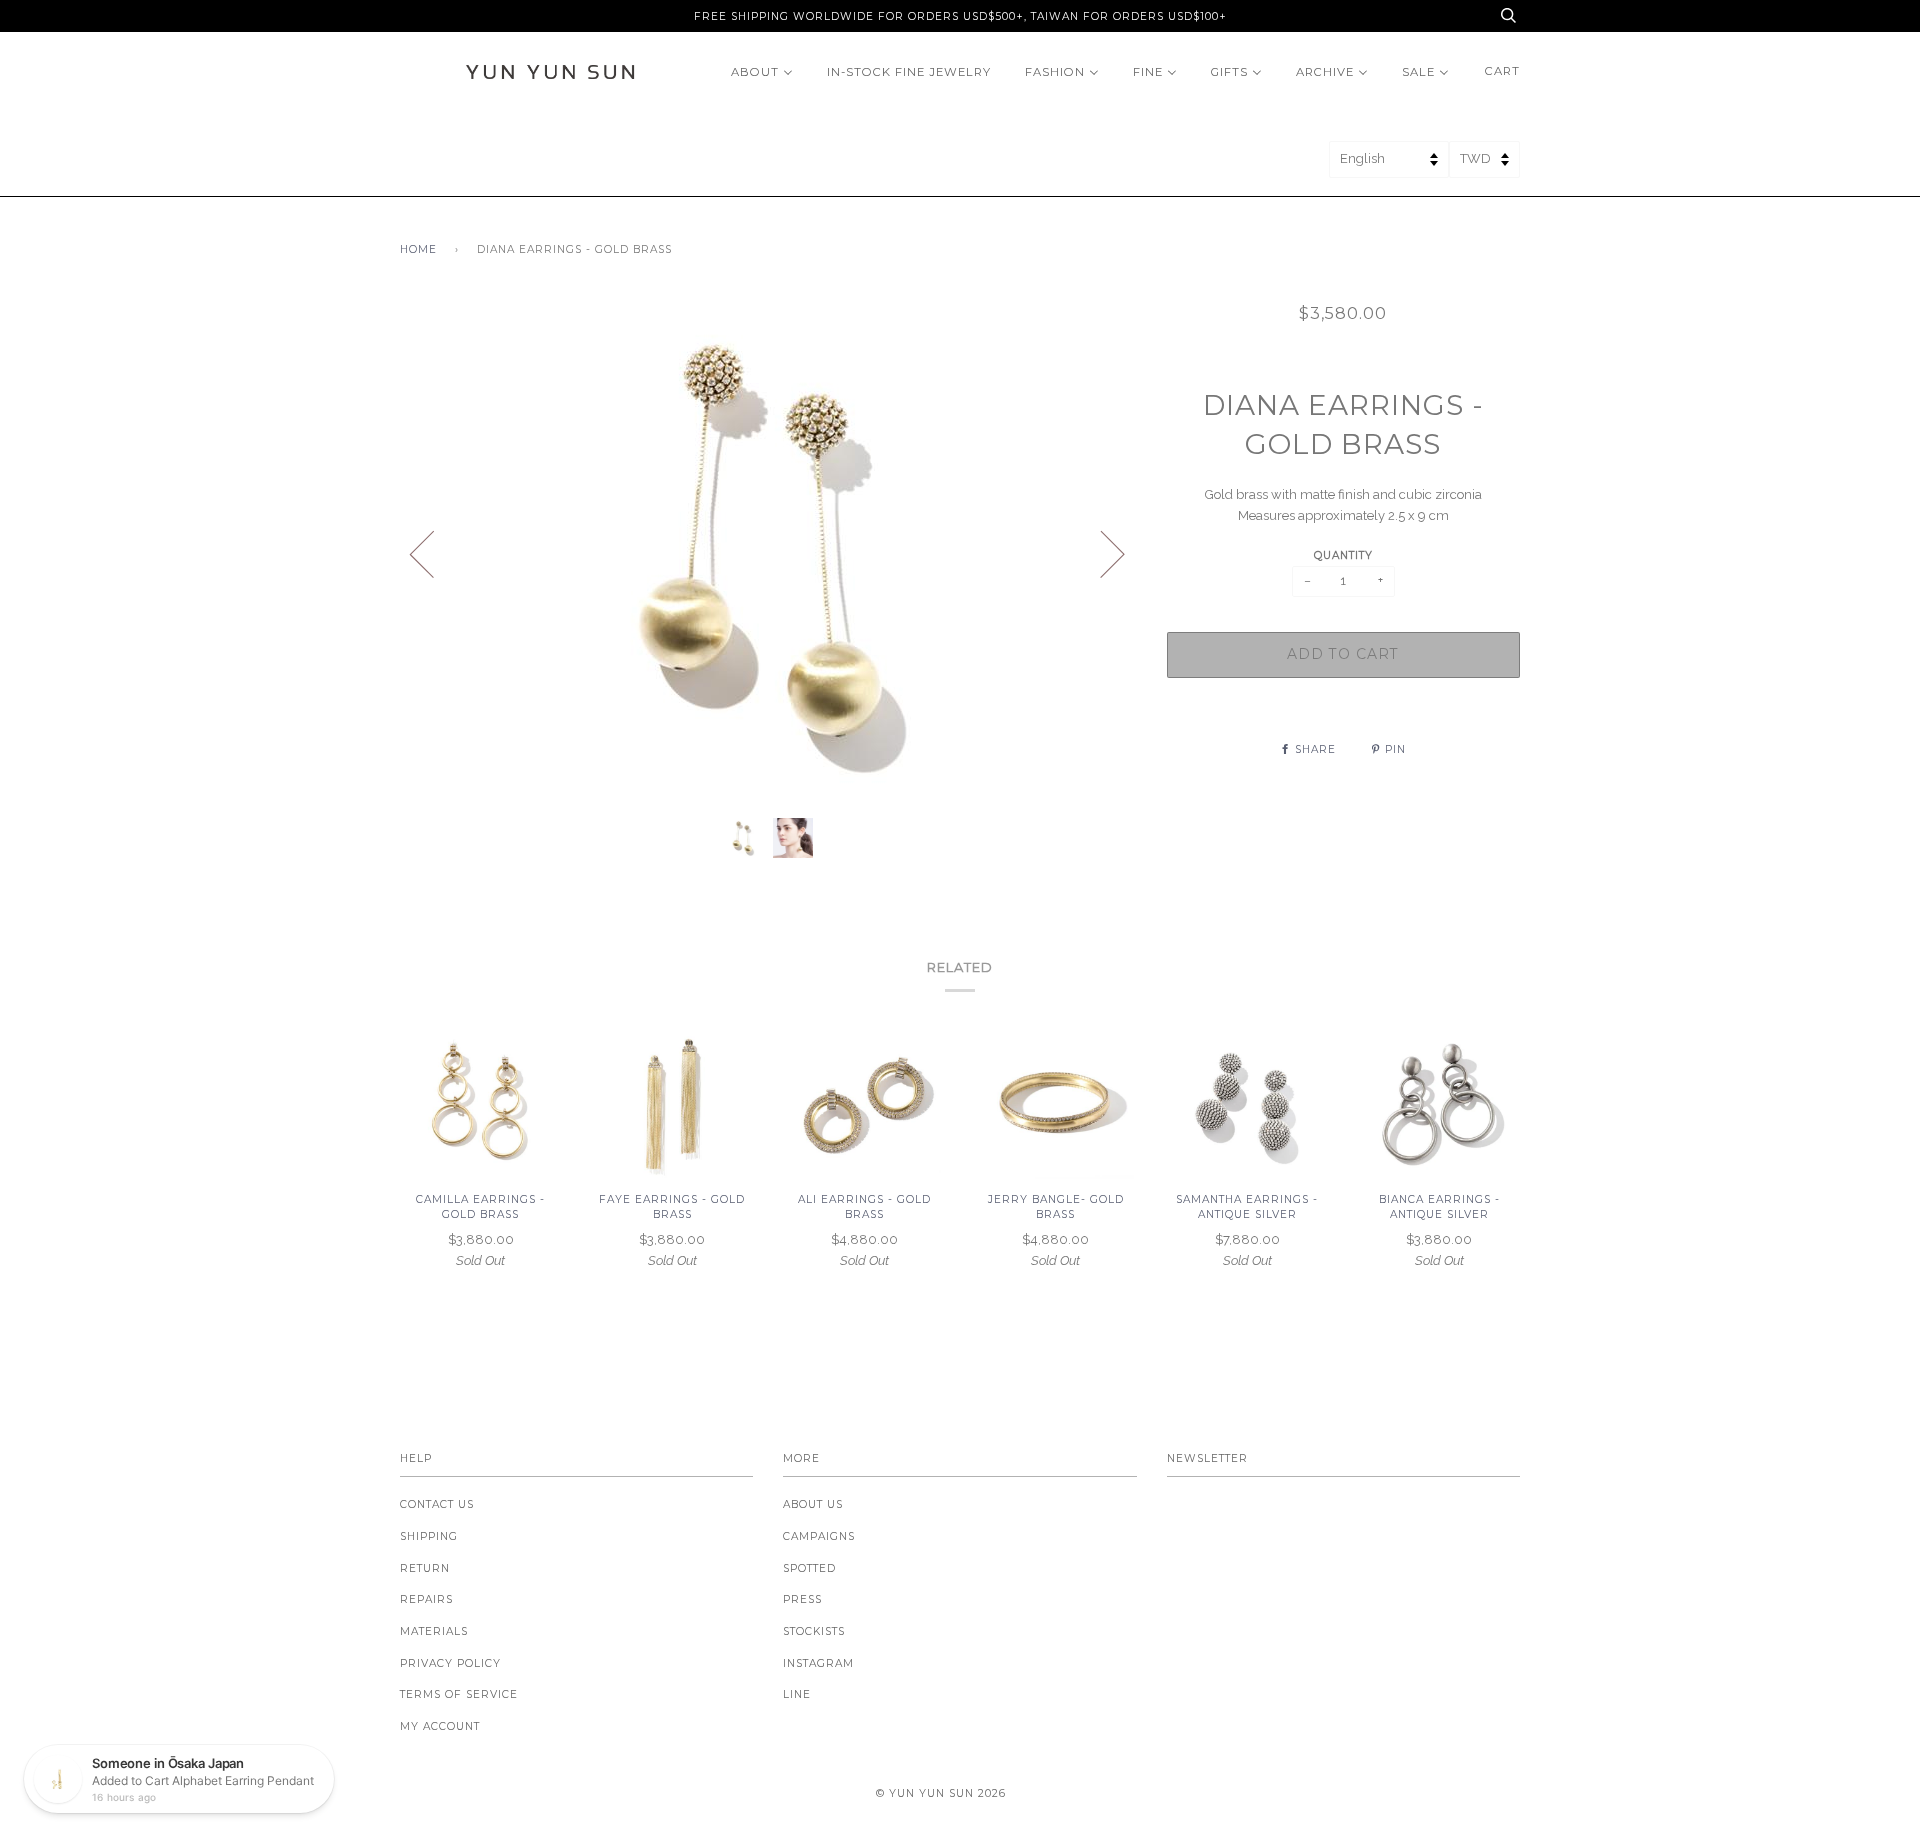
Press (802, 1599)
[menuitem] (762, 71)
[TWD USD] (1484, 165)
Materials (434, 1631)
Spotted (809, 1568)
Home (418, 249)
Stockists (814, 1631)
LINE (797, 1694)
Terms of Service (459, 1694)
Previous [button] (434, 553)
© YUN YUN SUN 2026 (941, 1793)
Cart (1502, 71)
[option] (768, 553)
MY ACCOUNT (440, 1726)
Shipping (429, 1536)
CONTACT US (437, 1504)
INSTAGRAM (818, 1663)
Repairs (426, 1599)
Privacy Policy (450, 1663)
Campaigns (819, 1536)
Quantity (1343, 555)
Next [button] (1100, 553)
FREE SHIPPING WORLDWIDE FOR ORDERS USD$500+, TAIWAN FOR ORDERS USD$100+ (960, 16)
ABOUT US (813, 1504)
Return (425, 1568)
